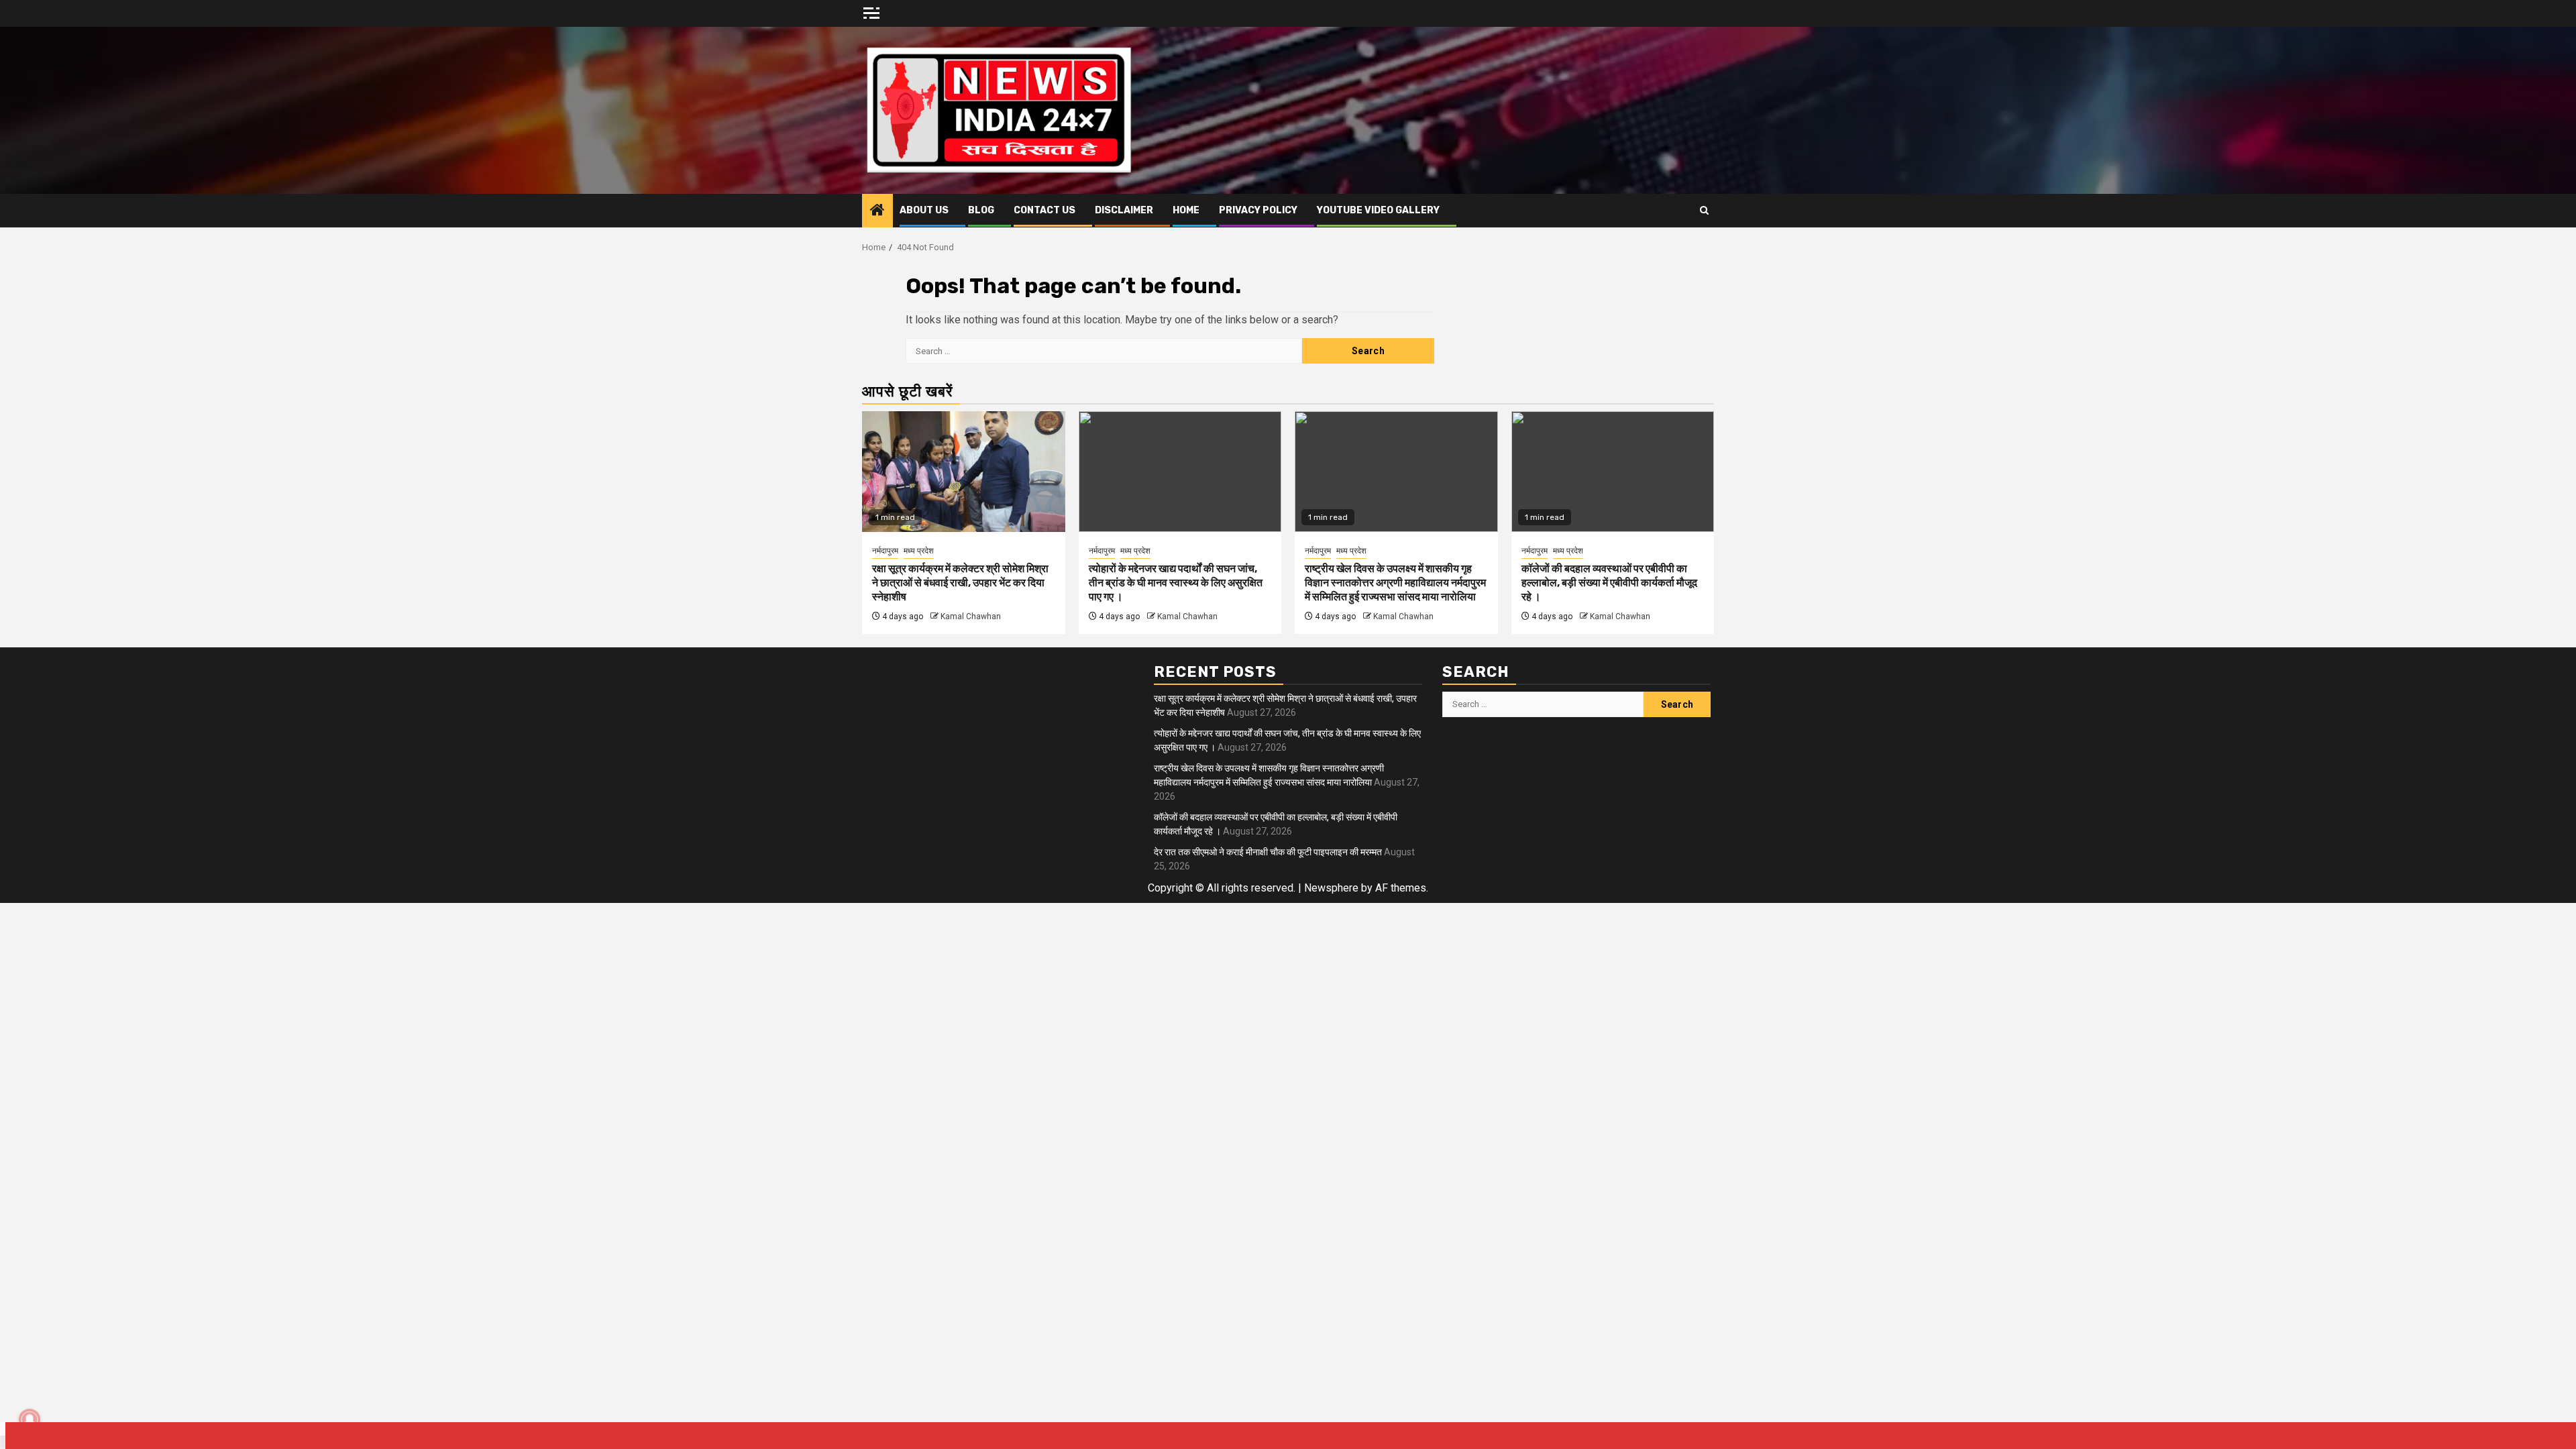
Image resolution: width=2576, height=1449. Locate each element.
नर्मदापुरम (885, 551)
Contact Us (1044, 210)
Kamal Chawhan (971, 616)
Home (1186, 210)
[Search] (1704, 211)
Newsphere (1331, 888)
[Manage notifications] (30, 1419)
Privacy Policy (1258, 210)
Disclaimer (1124, 210)
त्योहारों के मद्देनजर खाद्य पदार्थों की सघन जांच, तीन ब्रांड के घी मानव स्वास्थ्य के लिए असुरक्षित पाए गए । (1176, 583)
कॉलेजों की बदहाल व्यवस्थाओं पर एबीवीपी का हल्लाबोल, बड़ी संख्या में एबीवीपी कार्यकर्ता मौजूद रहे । (1609, 583)
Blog (981, 210)
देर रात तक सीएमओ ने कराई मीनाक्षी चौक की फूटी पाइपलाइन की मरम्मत (1268, 852)
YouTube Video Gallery (1378, 210)
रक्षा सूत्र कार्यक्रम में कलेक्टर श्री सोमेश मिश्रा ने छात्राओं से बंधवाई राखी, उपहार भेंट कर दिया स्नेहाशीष (960, 583)
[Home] (877, 211)
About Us (924, 210)
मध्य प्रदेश (919, 551)
